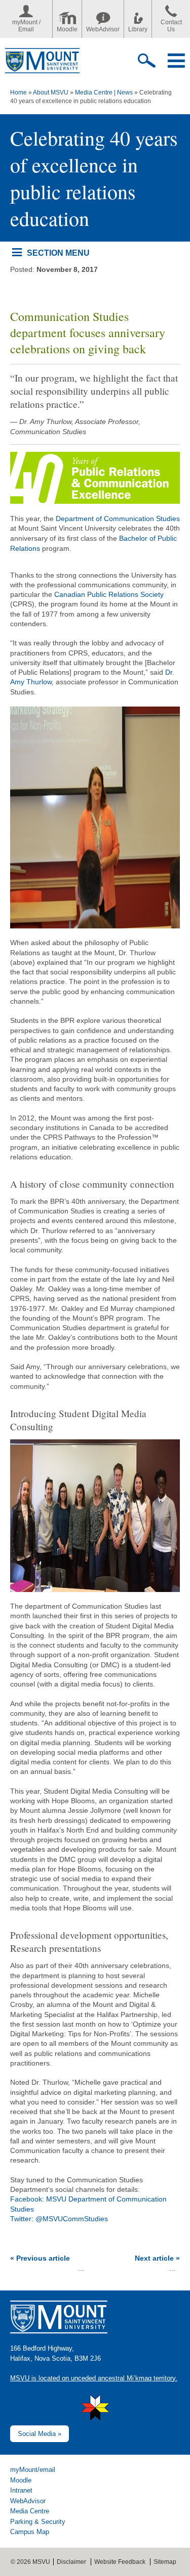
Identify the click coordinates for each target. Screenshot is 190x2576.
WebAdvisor (103, 29)
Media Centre (30, 2511)
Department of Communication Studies (118, 519)
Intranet (21, 2490)
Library (138, 29)
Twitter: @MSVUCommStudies (59, 2219)
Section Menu (58, 253)
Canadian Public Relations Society (109, 594)
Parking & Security (38, 2522)
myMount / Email (26, 26)
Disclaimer (71, 2562)
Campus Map (30, 2532)
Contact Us (171, 26)
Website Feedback (120, 2562)
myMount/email (33, 2470)
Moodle (67, 29)
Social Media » (40, 2434)
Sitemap (165, 2562)
